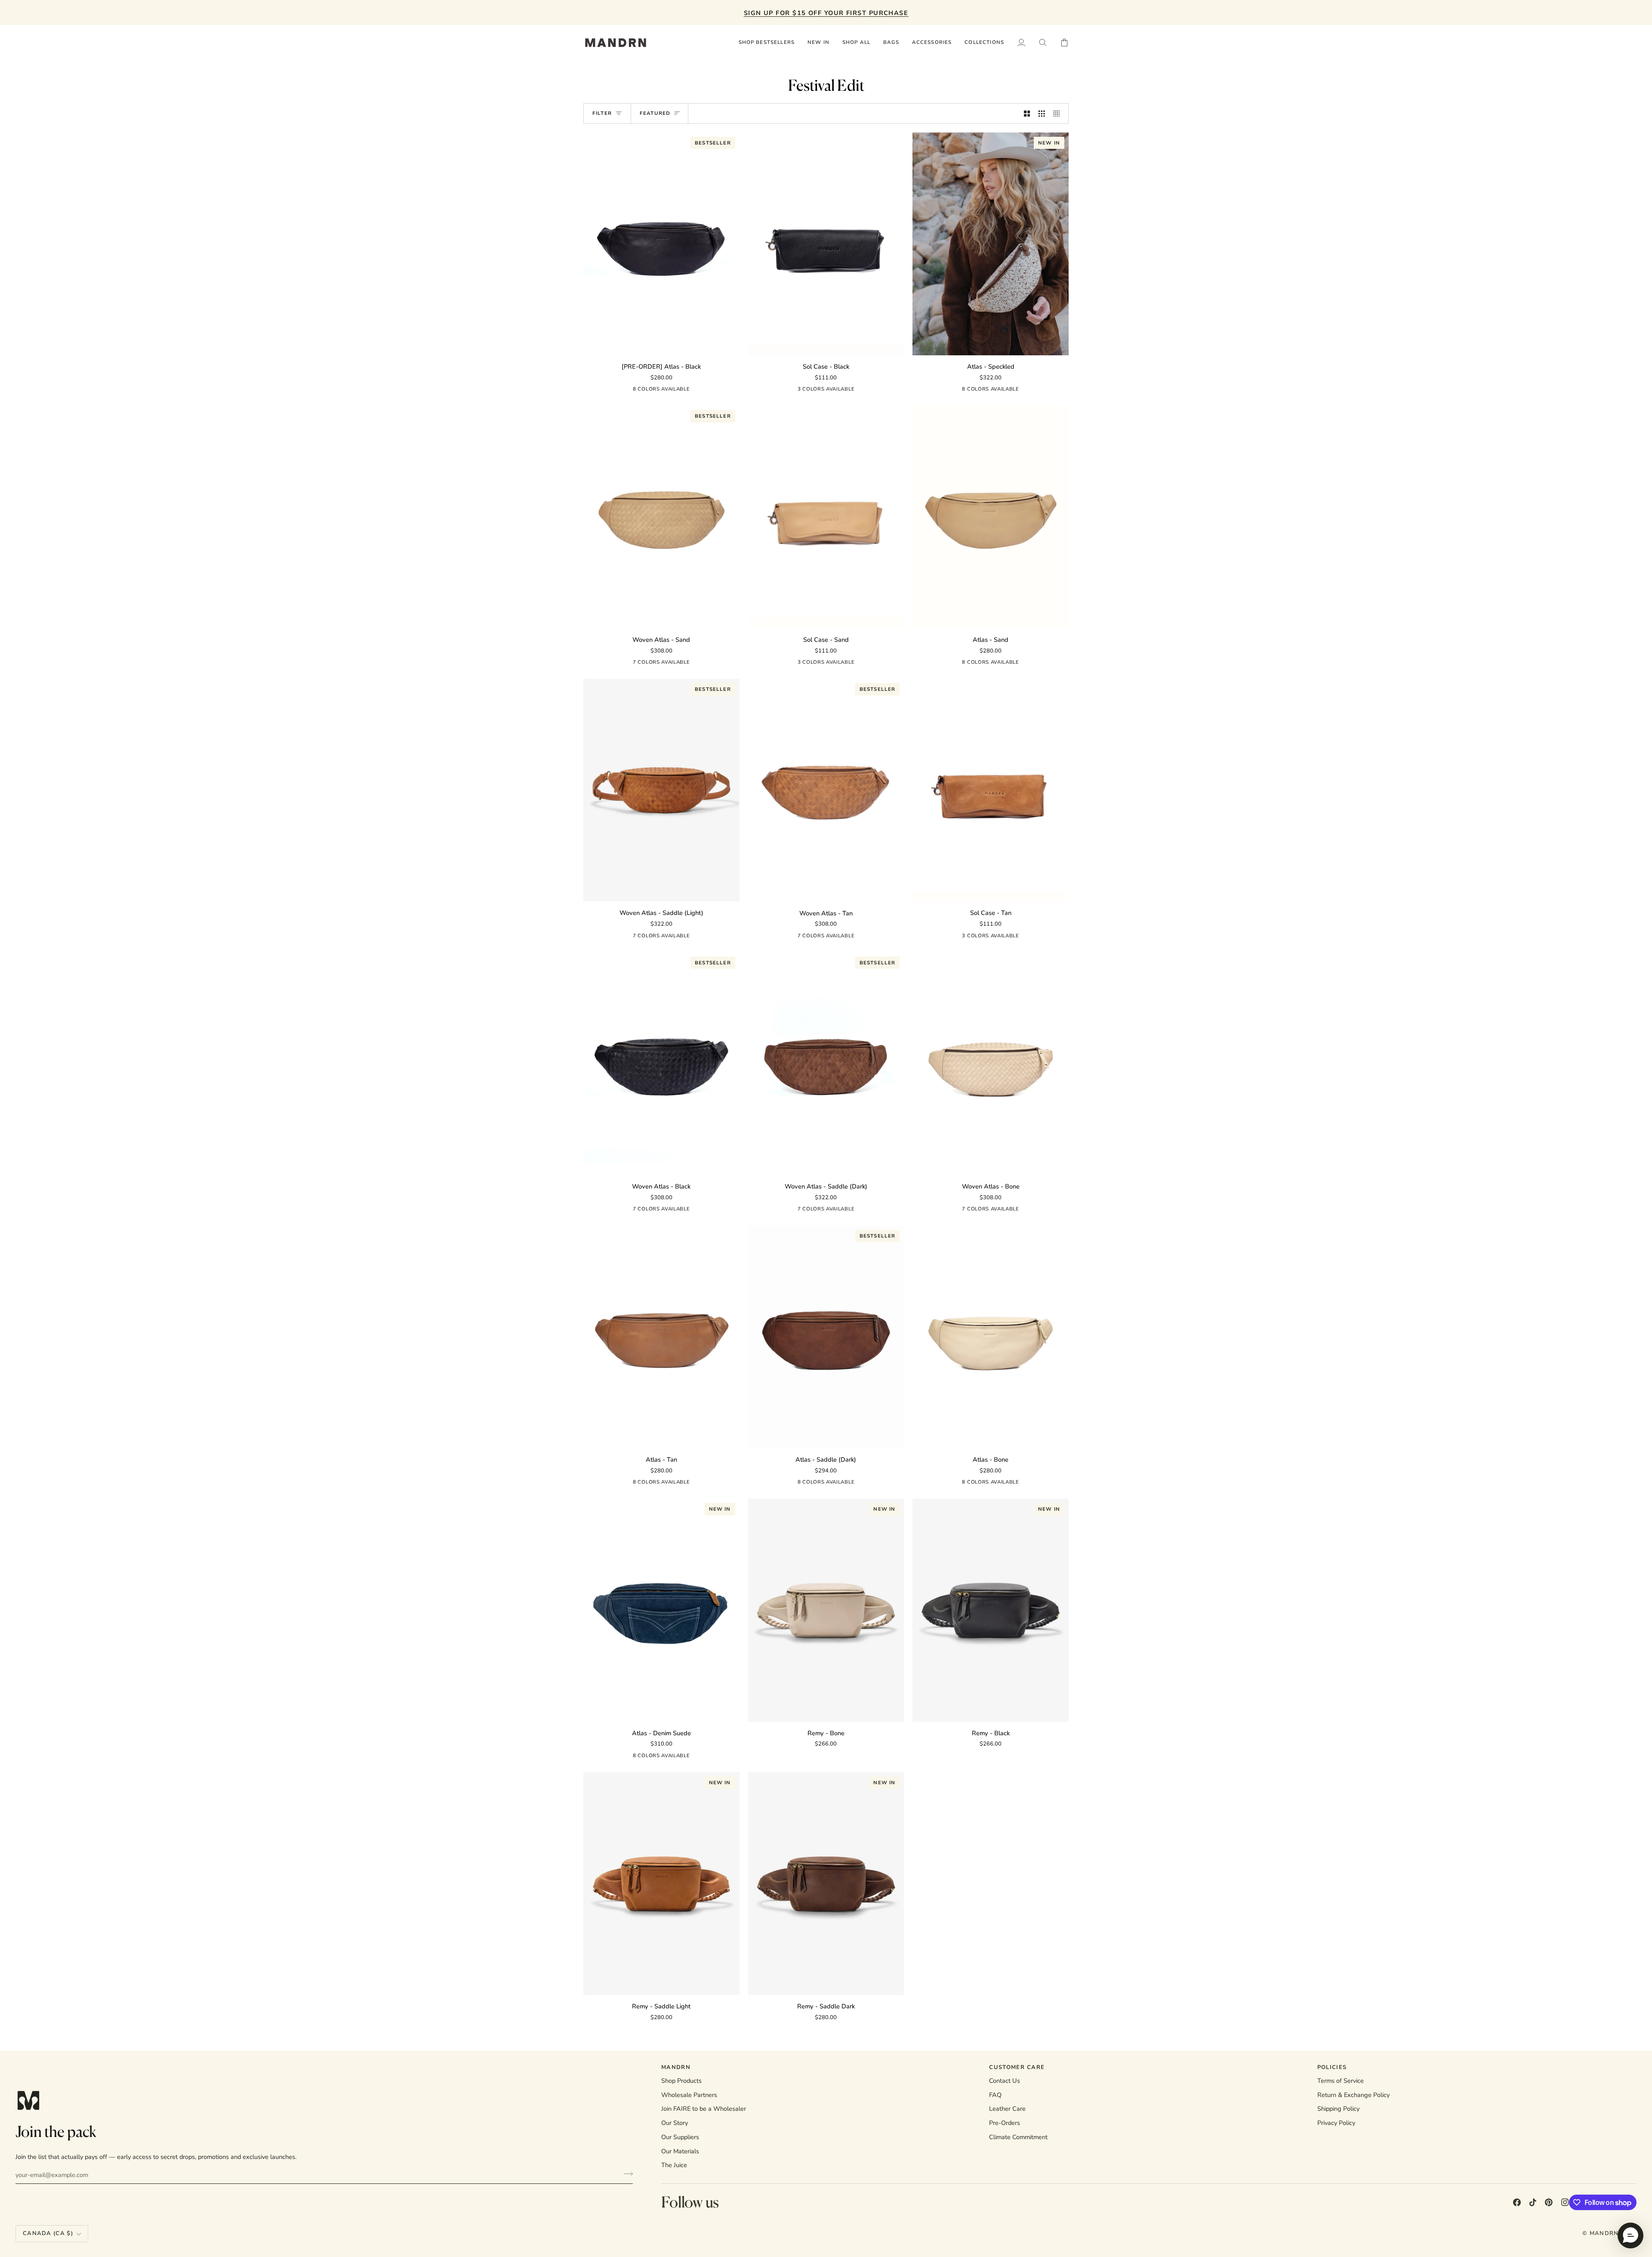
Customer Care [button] (1017, 2067)
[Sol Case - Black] (826, 244)
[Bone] (700, 391)
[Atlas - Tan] (661, 1337)
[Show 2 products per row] (1027, 114)
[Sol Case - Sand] (826, 517)
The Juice (674, 2165)
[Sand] (715, 391)
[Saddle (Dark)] (638, 391)
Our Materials (680, 2151)
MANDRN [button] (676, 2067)
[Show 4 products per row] (1059, 114)
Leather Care (1007, 2109)
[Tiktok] (1533, 2202)
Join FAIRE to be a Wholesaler (704, 2109)
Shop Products (681, 2081)
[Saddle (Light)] (607, 391)
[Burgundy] (708, 664)
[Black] (669, 391)
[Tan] (684, 391)
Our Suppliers (680, 2137)
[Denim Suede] (623, 391)
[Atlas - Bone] (991, 1337)
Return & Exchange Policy (1353, 2095)
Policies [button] (1332, 2067)
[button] (856, 43)
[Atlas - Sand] (991, 517)
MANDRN (1604, 2233)
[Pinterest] (1549, 2202)
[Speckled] (653, 391)
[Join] (626, 2174)
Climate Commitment (1018, 2137)
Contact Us (1005, 2081)
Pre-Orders (1005, 2123)
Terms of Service (1341, 2081)
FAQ (995, 2095)
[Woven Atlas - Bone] (991, 1064)
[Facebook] (1517, 2202)
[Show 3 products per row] (1042, 114)
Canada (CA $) (48, 2233)
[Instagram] (1565, 2202)
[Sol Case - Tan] (991, 790)
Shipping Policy (1338, 2109)
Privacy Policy (1336, 2123)
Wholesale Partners (689, 2095)
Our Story (675, 2123)
